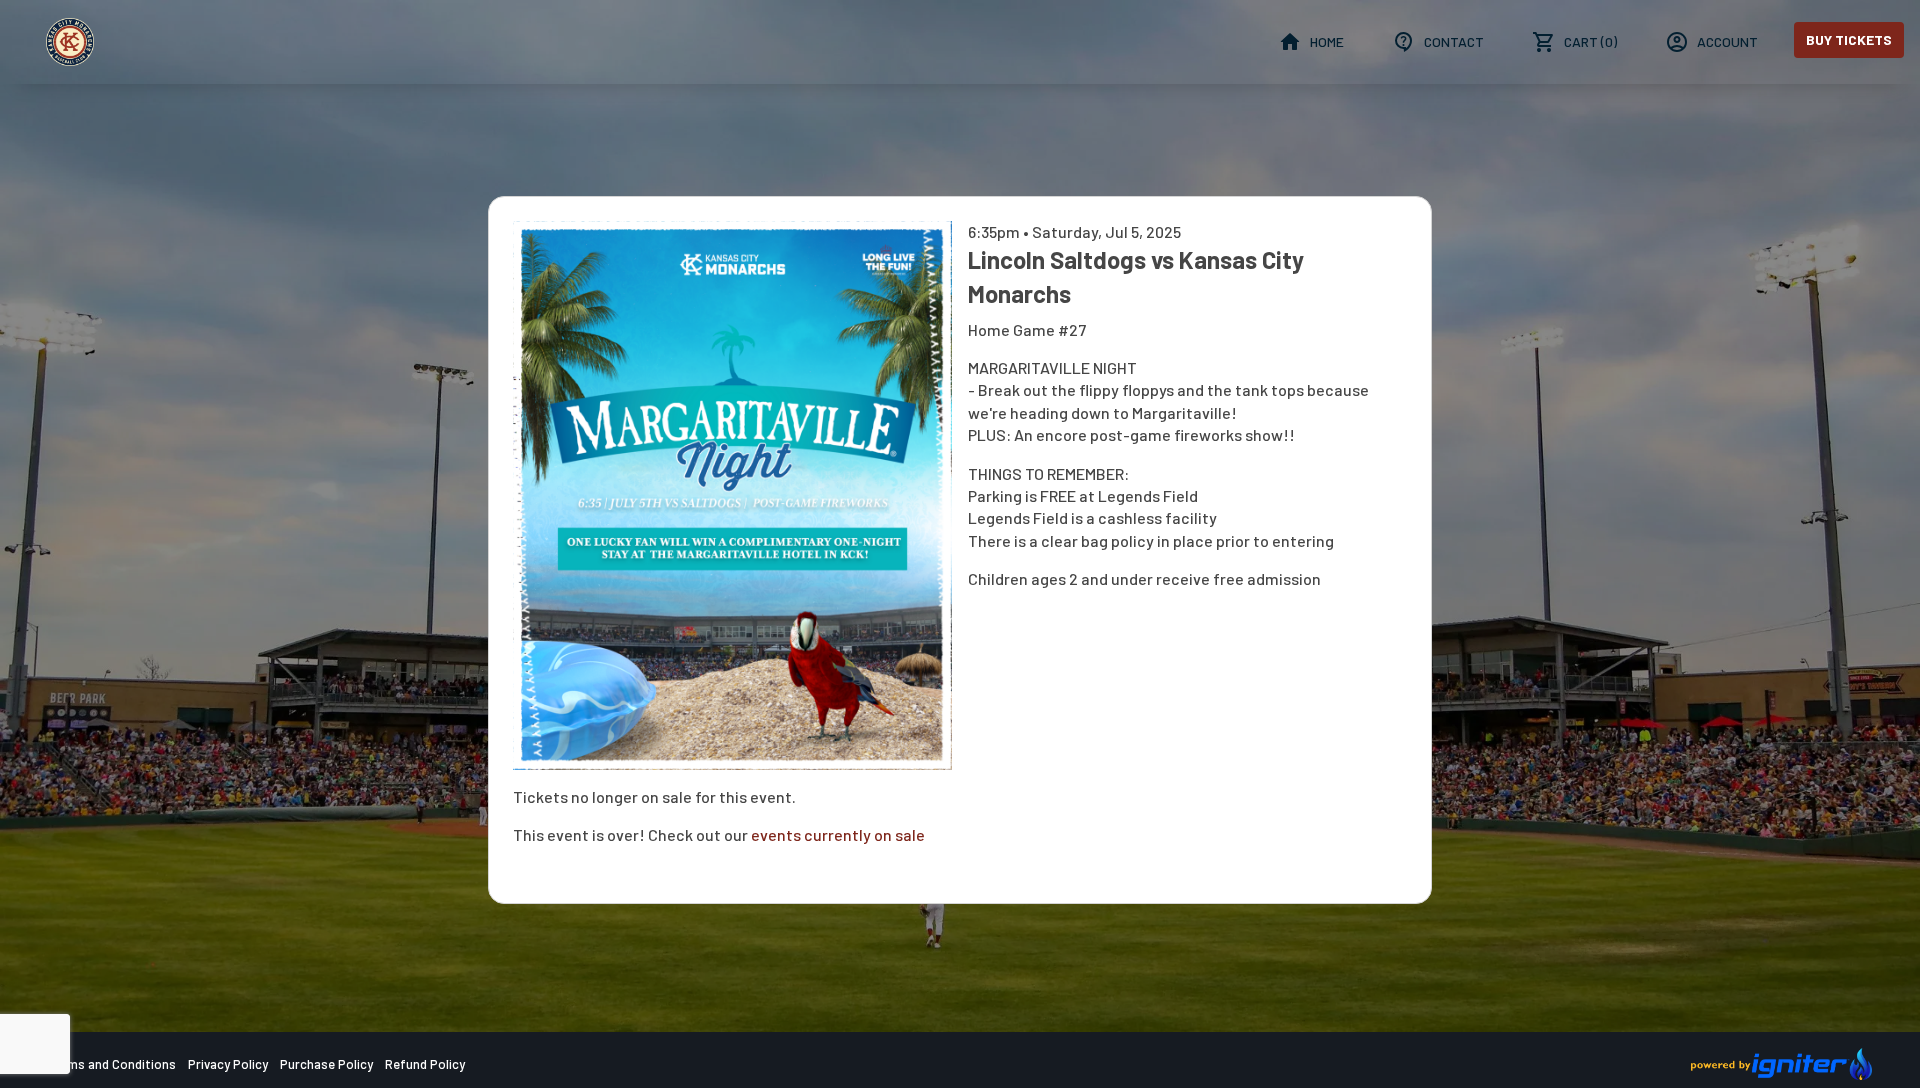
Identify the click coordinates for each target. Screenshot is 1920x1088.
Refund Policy (425, 1064)
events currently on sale (838, 834)
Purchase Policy (326, 1064)
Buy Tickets (1849, 39)
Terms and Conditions (112, 1064)
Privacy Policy (228, 1064)
